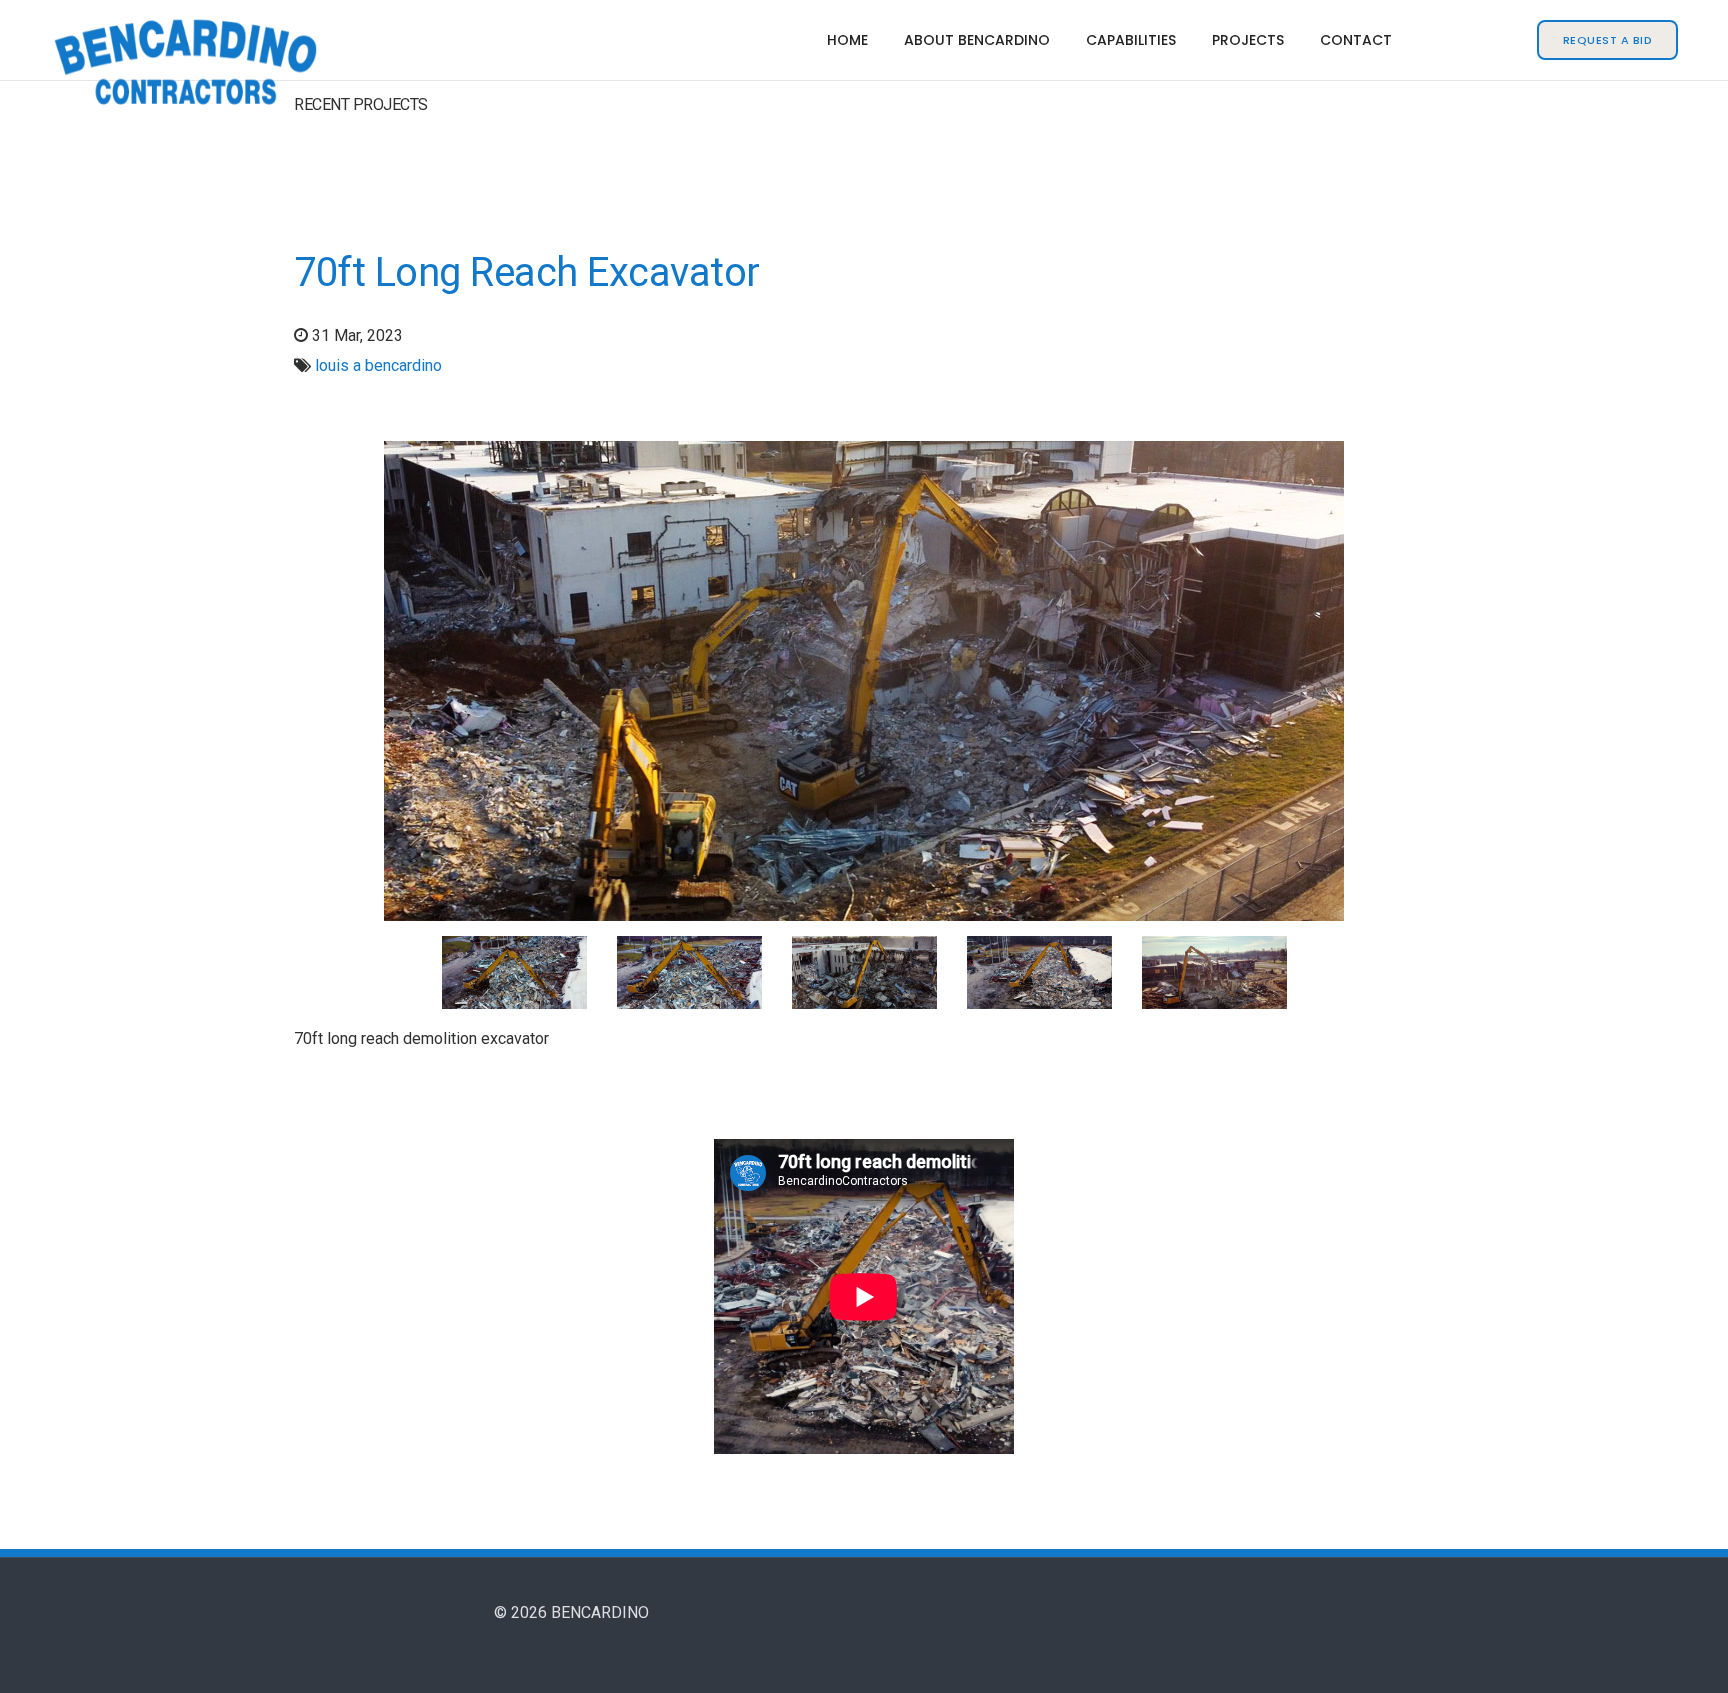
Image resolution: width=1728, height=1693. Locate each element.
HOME (847, 40)
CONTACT (1356, 40)
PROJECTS (1248, 40)
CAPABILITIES (1131, 40)
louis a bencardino (378, 365)
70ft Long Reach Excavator (527, 272)
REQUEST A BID (1608, 40)
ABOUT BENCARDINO (977, 40)
